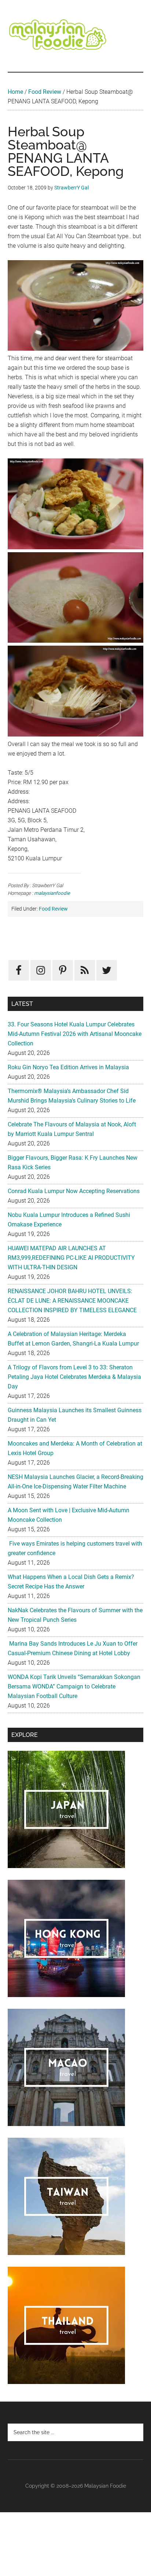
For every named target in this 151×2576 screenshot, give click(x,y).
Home (15, 92)
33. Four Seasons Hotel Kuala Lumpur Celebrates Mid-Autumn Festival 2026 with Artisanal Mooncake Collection (75, 1034)
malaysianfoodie (52, 893)
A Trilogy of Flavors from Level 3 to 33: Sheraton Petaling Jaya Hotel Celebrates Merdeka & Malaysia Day (74, 1377)
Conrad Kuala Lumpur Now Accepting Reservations (74, 1191)
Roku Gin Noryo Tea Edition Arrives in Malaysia (68, 1067)
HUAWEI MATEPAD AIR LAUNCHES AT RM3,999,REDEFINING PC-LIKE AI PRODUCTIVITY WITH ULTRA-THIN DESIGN (71, 1258)
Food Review (45, 92)
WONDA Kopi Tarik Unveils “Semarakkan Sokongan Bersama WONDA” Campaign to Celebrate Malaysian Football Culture (74, 1686)
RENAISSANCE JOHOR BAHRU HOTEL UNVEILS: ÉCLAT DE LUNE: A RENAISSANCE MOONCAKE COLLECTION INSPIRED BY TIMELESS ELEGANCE (72, 1301)
